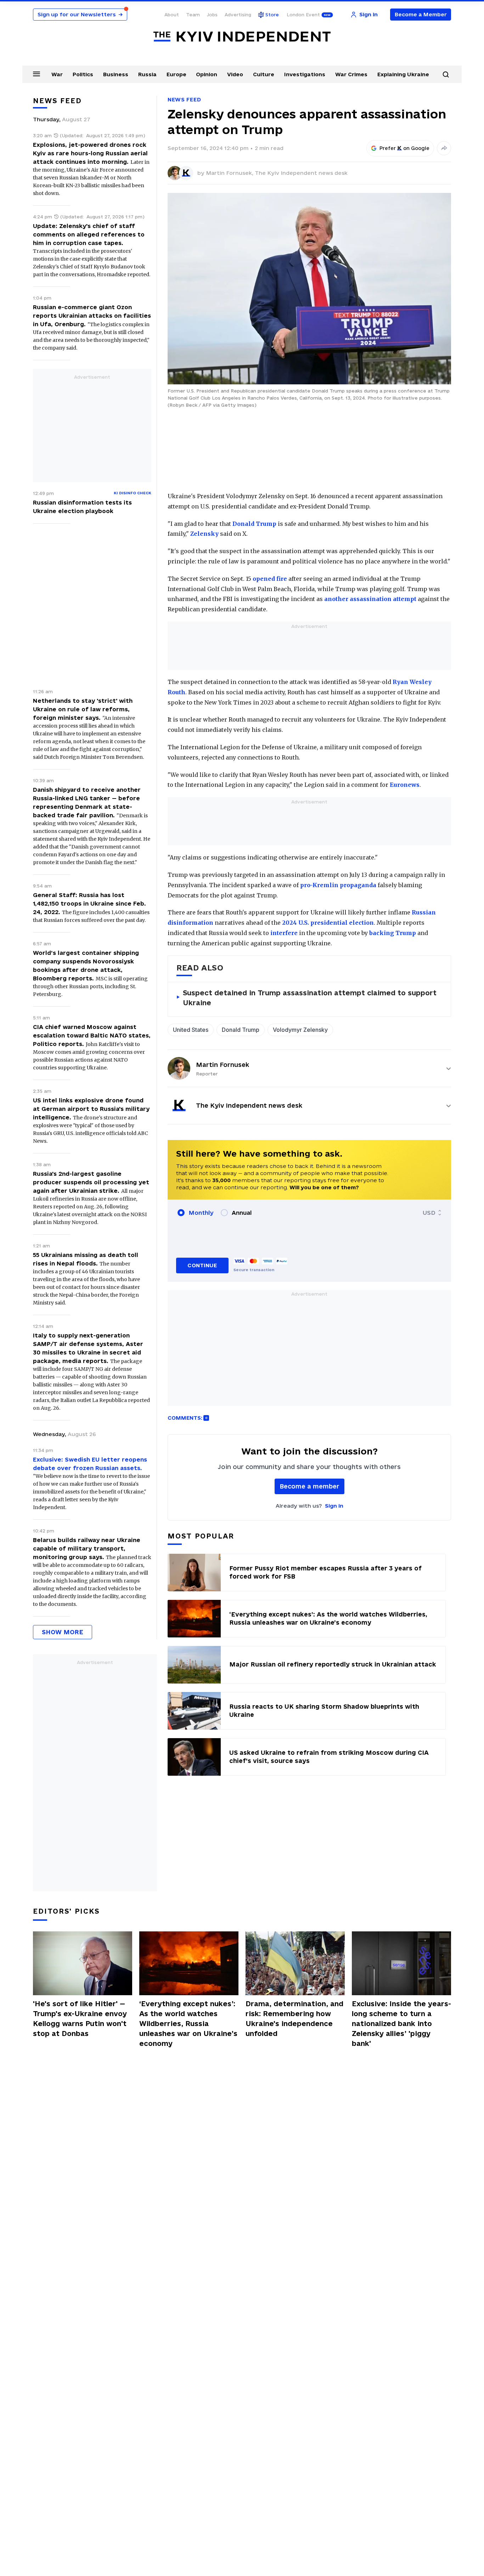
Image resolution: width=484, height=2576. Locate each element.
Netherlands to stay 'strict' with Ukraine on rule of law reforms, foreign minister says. (83, 709)
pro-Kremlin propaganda (338, 885)
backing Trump (393, 933)
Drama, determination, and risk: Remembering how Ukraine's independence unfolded (294, 2019)
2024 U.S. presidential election (328, 923)
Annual (242, 1213)
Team (193, 15)
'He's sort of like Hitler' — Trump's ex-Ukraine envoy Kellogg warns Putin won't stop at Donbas (80, 2019)
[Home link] (242, 37)
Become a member (309, 1486)
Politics (83, 74)
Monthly (201, 1213)
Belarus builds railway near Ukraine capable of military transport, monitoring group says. (87, 1548)
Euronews (405, 785)
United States (191, 1030)
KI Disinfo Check (133, 493)
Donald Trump (254, 524)
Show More (63, 1632)
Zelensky (204, 534)
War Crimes (351, 74)
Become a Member (421, 14)
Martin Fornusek (223, 1065)
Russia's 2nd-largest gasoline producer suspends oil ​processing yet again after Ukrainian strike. (91, 1182)
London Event (303, 15)
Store (272, 15)
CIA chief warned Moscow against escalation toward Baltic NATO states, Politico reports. (92, 1035)
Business (116, 74)
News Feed (184, 99)
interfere (284, 933)
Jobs (212, 15)
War (57, 74)
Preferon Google (405, 148)
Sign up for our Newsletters (80, 14)
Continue (202, 1265)
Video (235, 74)
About (172, 15)
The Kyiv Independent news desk (301, 173)
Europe (176, 74)
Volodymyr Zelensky (300, 1030)
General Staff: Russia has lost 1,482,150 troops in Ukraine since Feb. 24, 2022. (89, 903)
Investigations (305, 74)
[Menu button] (36, 74)
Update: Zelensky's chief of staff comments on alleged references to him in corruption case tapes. (89, 234)
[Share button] (444, 148)
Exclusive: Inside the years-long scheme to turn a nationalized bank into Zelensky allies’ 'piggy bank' (401, 2024)
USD (429, 1213)
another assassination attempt (370, 599)
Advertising (238, 15)
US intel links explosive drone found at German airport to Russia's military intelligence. (91, 1109)
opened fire (270, 579)
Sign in (334, 1506)
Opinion (207, 74)
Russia (147, 74)
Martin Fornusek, (230, 173)
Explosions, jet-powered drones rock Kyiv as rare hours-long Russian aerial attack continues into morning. (90, 153)
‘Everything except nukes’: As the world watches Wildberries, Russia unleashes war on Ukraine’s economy (188, 2024)
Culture (264, 74)
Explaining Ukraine (403, 74)
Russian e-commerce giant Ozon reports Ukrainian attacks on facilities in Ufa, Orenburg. (92, 316)
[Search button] (446, 74)
